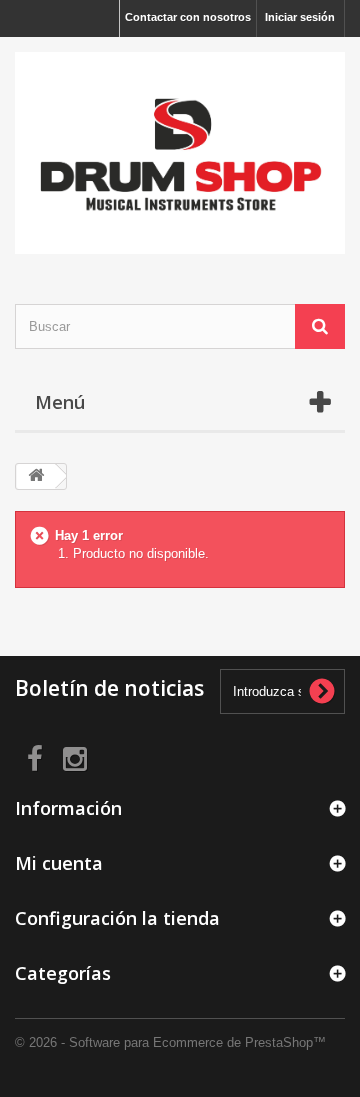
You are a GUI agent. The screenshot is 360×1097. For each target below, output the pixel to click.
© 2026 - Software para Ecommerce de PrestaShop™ (170, 1042)
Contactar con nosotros (188, 17)
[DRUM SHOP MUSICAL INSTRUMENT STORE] (180, 153)
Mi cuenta (59, 863)
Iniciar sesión (300, 17)
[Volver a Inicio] (36, 476)
